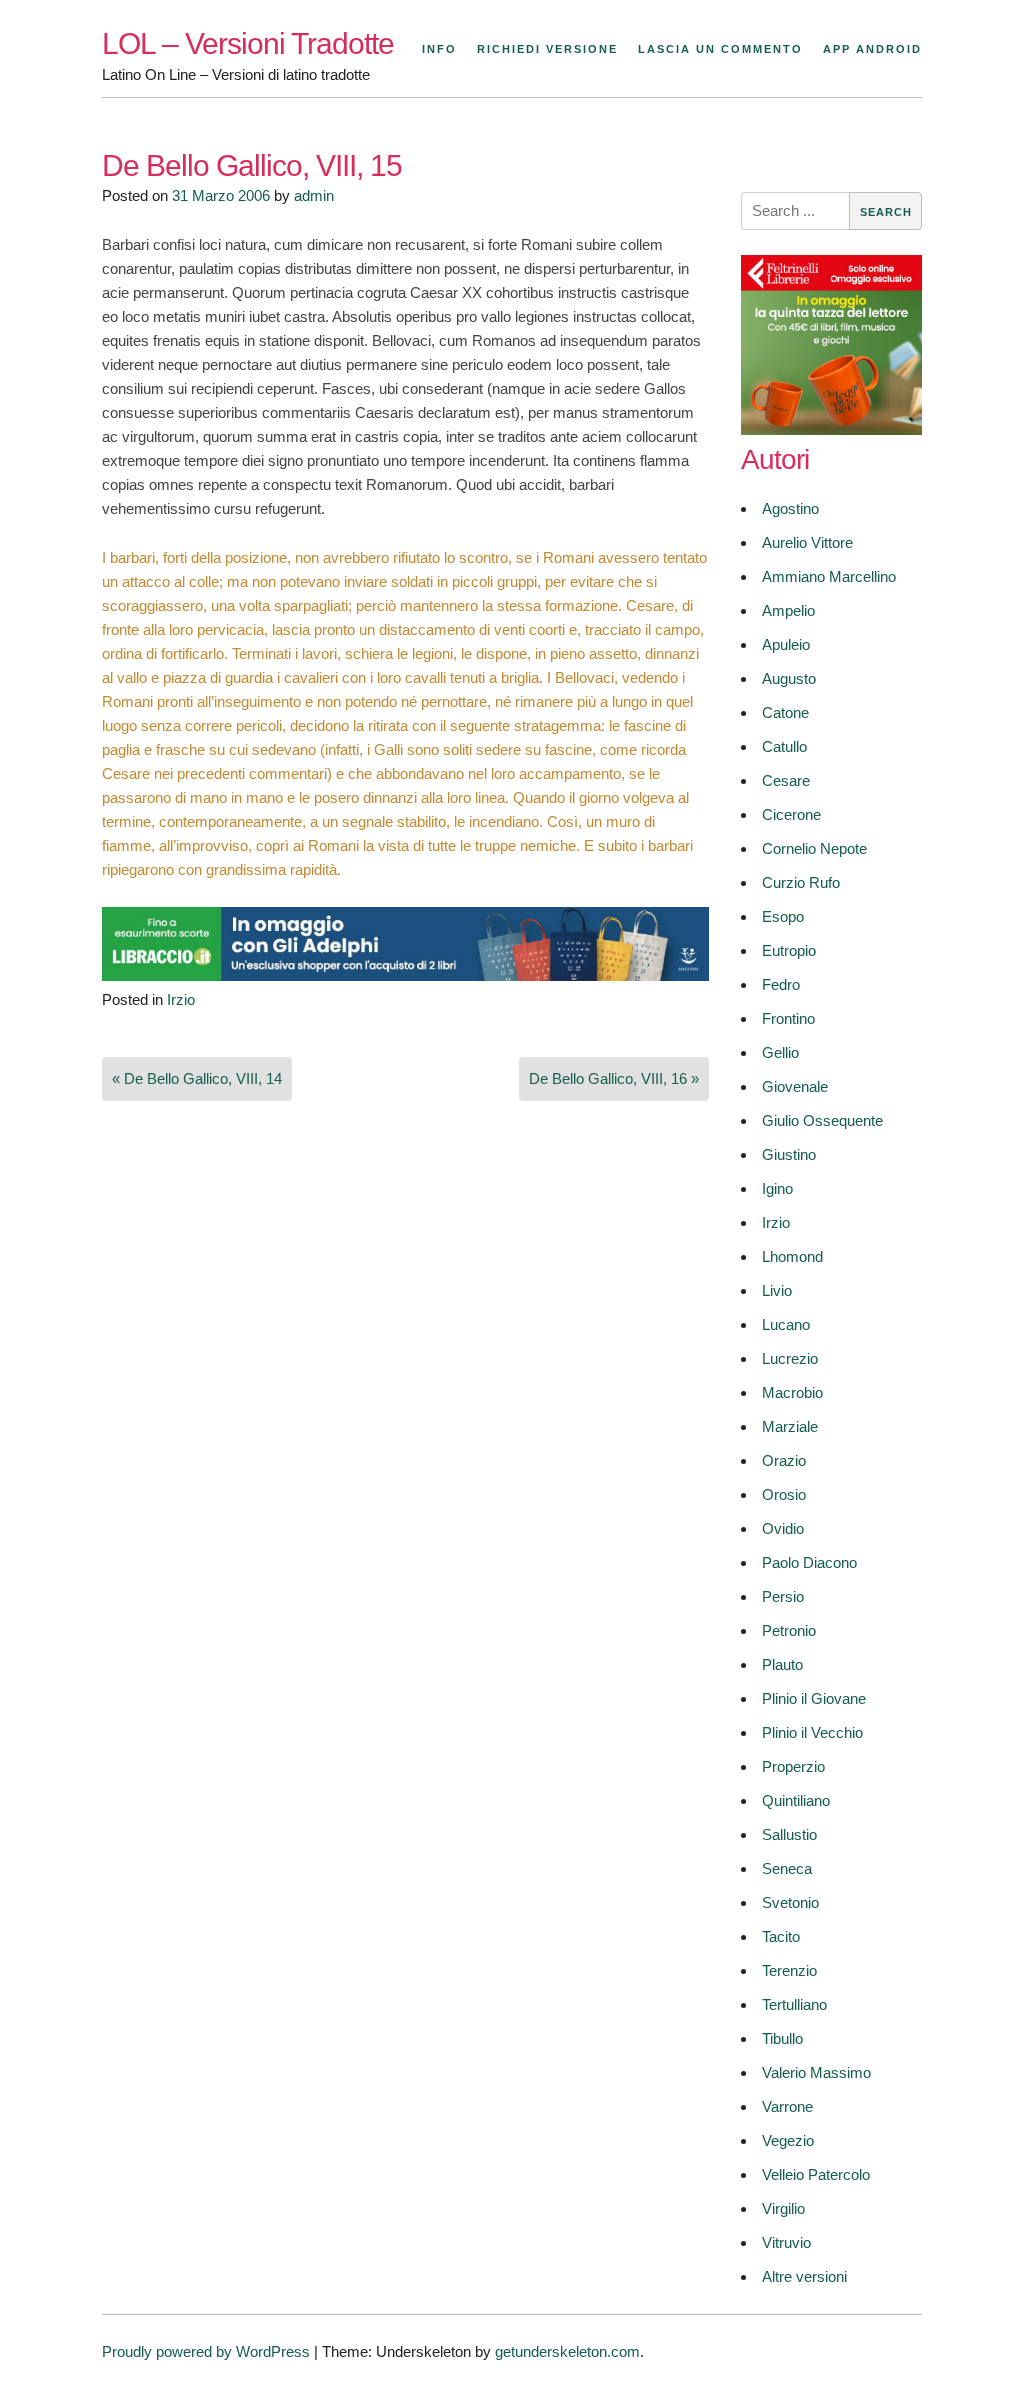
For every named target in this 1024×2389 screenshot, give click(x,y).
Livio (777, 1290)
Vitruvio (786, 2242)
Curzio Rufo (801, 882)
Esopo (783, 916)
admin (314, 195)
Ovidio (783, 1528)
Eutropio (789, 950)
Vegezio (788, 2140)
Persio (783, 1596)
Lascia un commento (720, 49)
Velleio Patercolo (816, 2174)
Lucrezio (790, 1358)
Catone (785, 712)
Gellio (780, 1052)
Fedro (781, 984)
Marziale (790, 1426)
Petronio (789, 1630)
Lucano (786, 1324)
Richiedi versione (547, 49)
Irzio (181, 999)
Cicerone (791, 814)
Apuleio (786, 644)
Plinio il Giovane (814, 1698)
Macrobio (792, 1392)
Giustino (789, 1154)
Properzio (793, 1766)
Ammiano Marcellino (829, 576)
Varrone (787, 2106)
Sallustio (789, 1834)
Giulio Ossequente (822, 1120)
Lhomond (792, 1256)
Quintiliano (796, 1800)
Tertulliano (794, 2004)
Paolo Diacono (809, 1562)
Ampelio (788, 610)
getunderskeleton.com (567, 2351)
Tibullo (782, 2038)
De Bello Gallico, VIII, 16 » (614, 1078)
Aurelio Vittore (807, 542)
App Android (872, 49)
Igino (777, 1188)
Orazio (784, 1460)
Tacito (781, 1936)
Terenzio (789, 1970)
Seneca (787, 1868)
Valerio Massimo (816, 2072)
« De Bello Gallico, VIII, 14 (197, 1078)
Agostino (790, 508)
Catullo (784, 746)
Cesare (786, 780)
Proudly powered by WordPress (206, 2351)
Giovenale (795, 1086)
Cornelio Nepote (814, 848)
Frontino (788, 1018)
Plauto (782, 1664)
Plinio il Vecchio (812, 1732)
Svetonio (790, 1902)
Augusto (789, 678)
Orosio (784, 1494)
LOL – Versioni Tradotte (248, 43)
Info (439, 49)
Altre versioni (804, 2276)
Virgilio (783, 2208)
